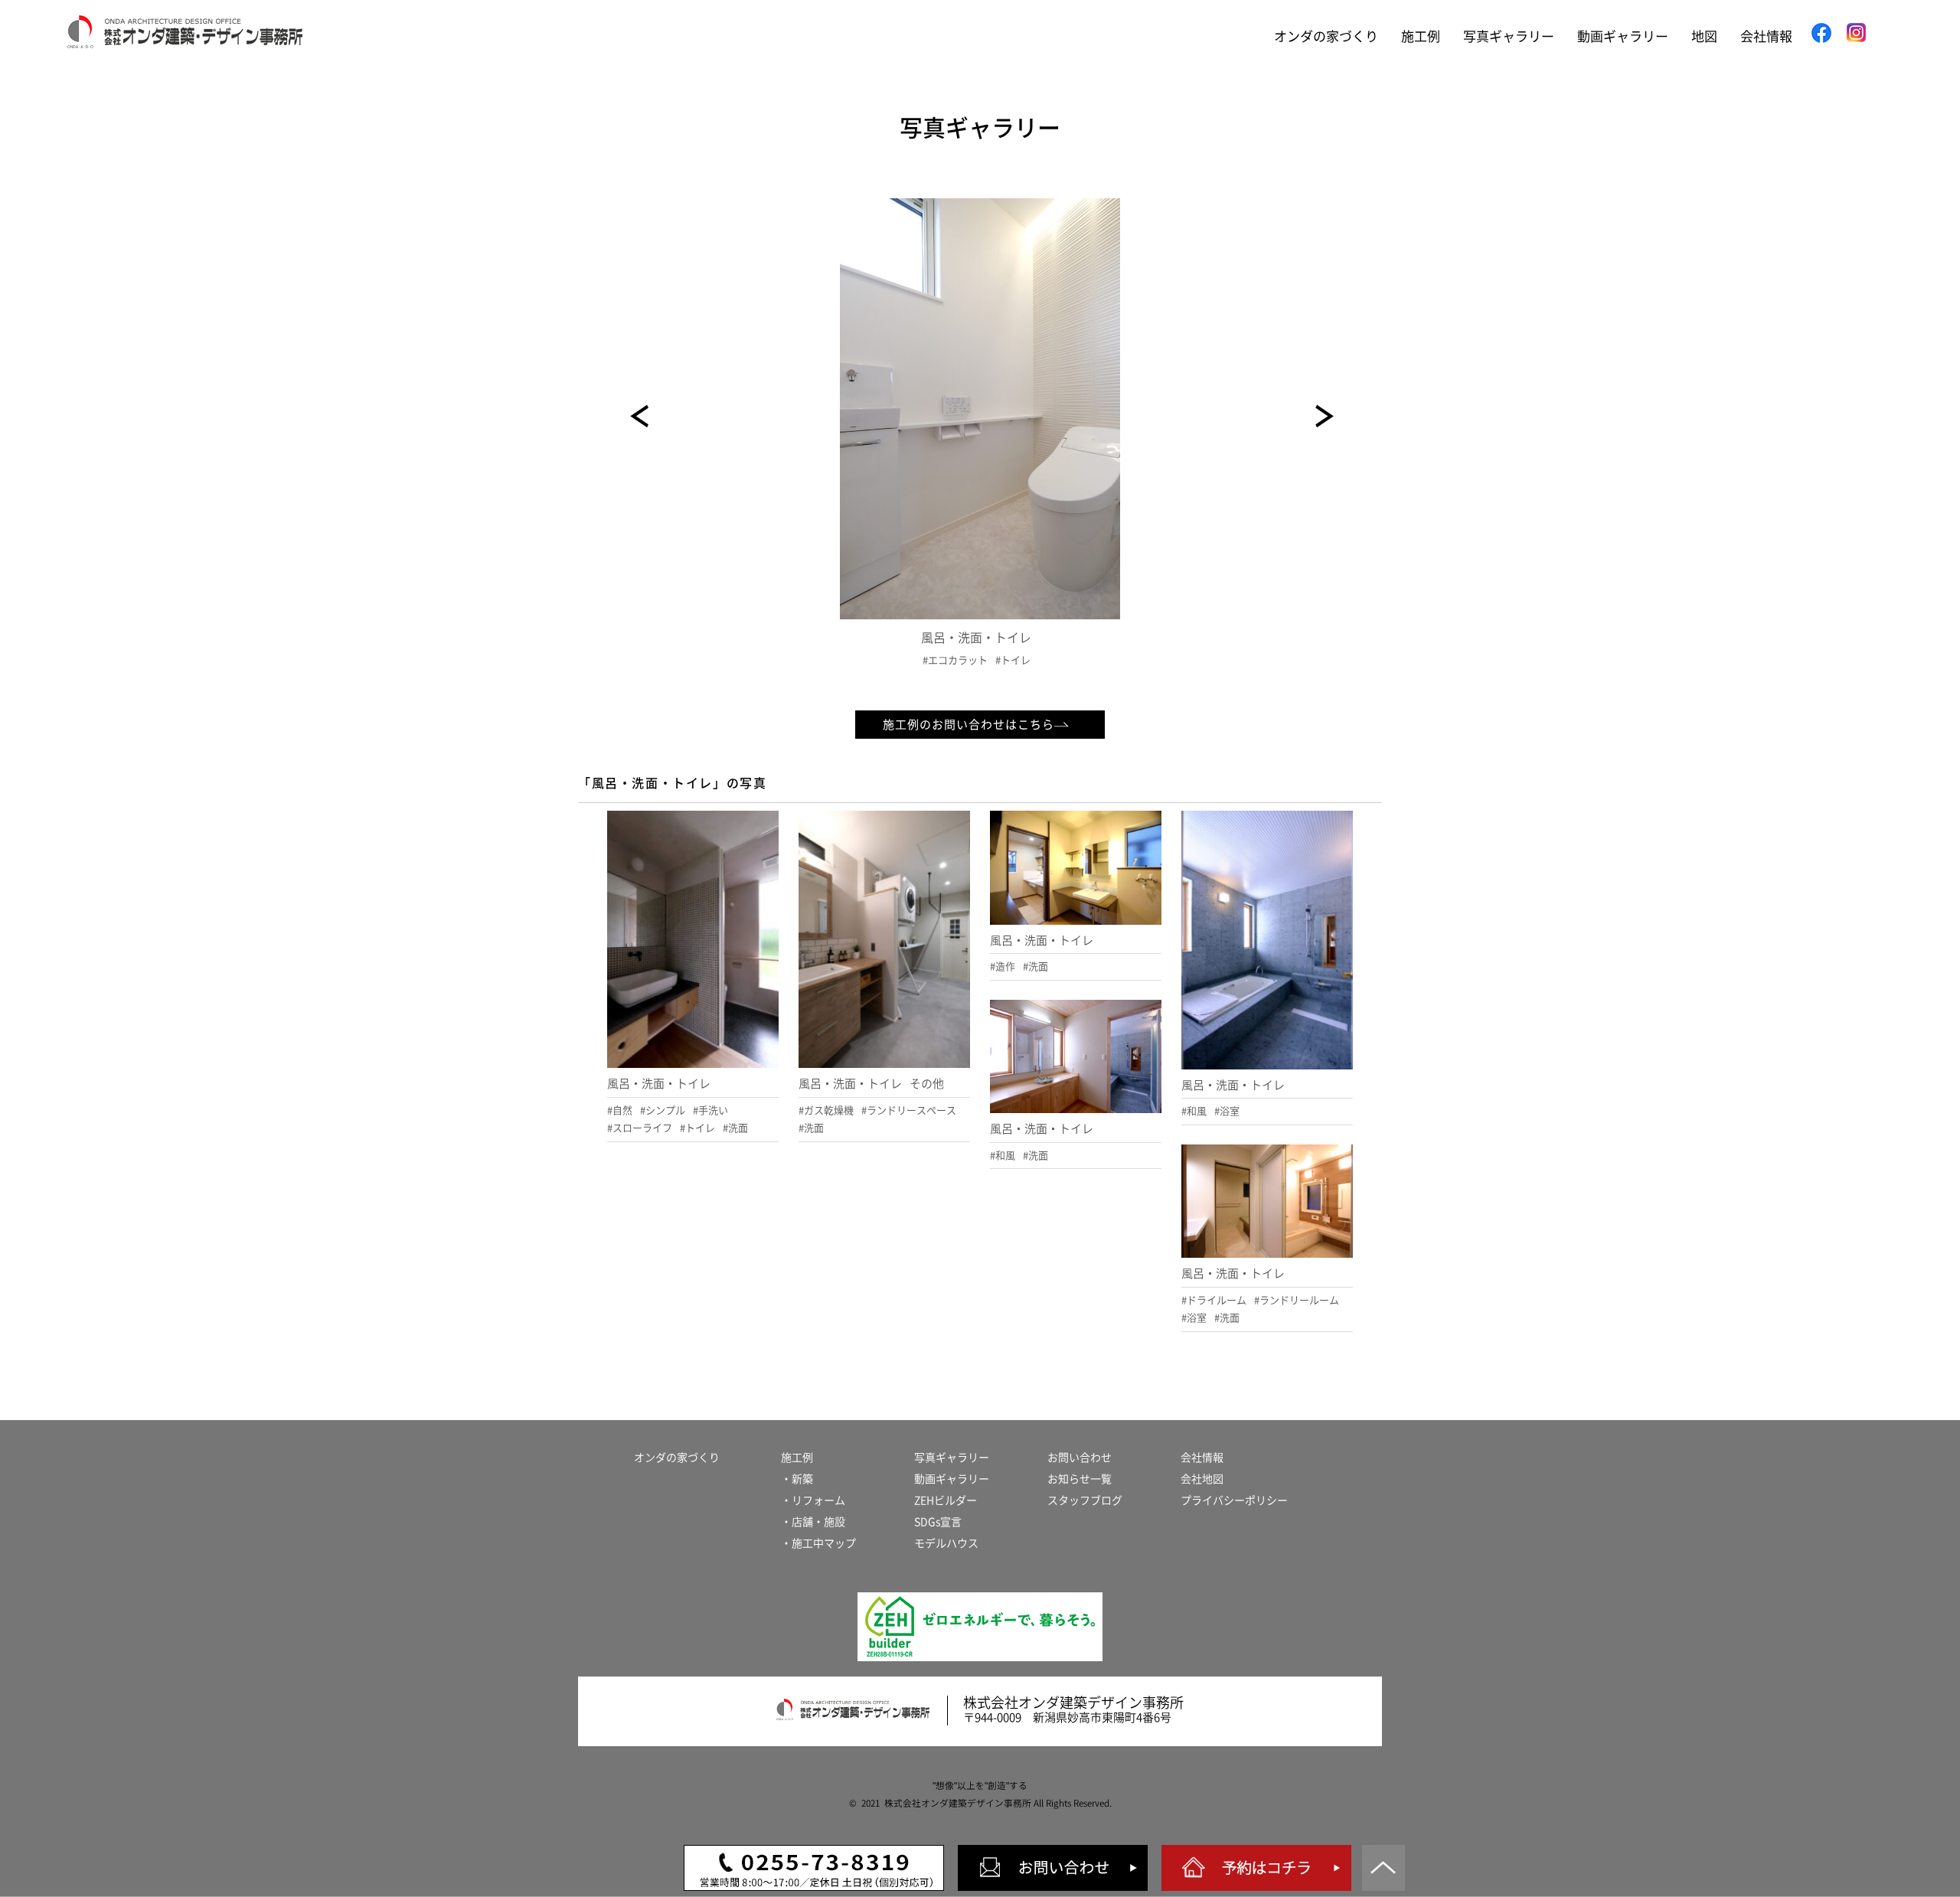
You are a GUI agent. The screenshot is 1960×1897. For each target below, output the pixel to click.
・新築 (797, 1479)
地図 (1704, 36)
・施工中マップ (818, 1543)
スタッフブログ (1085, 1500)
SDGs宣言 (938, 1522)
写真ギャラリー (1509, 36)
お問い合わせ (1080, 1458)
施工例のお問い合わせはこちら (969, 725)
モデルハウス (946, 1543)
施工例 (1421, 36)
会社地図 (1202, 1479)
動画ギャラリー (1623, 36)
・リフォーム (813, 1500)
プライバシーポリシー (1234, 1500)
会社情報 (1766, 36)
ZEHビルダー (946, 1500)
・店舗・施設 (813, 1522)
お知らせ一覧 (1080, 1479)
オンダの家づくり (1326, 36)
